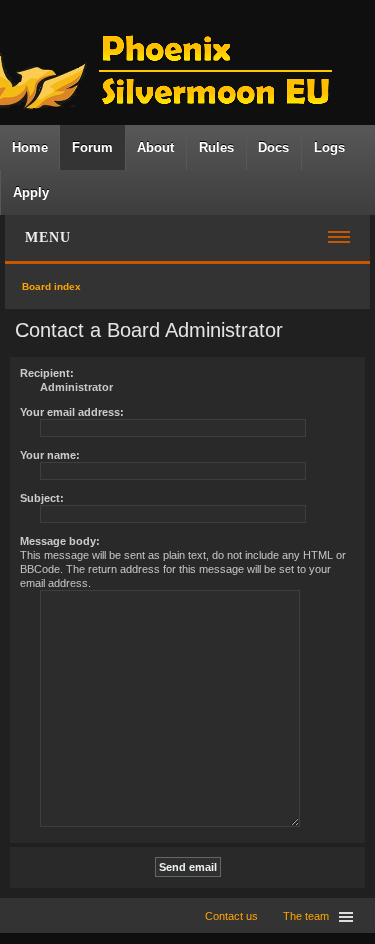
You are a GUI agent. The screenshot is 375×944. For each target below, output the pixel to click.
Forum (92, 147)
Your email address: (72, 412)
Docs (273, 147)
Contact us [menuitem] (231, 916)
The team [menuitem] (306, 916)
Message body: (60, 541)
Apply (31, 192)
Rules (216, 147)
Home (30, 147)
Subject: (42, 498)
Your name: (50, 455)
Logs (329, 147)
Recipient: (47, 373)
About (155, 147)
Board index (51, 286)
